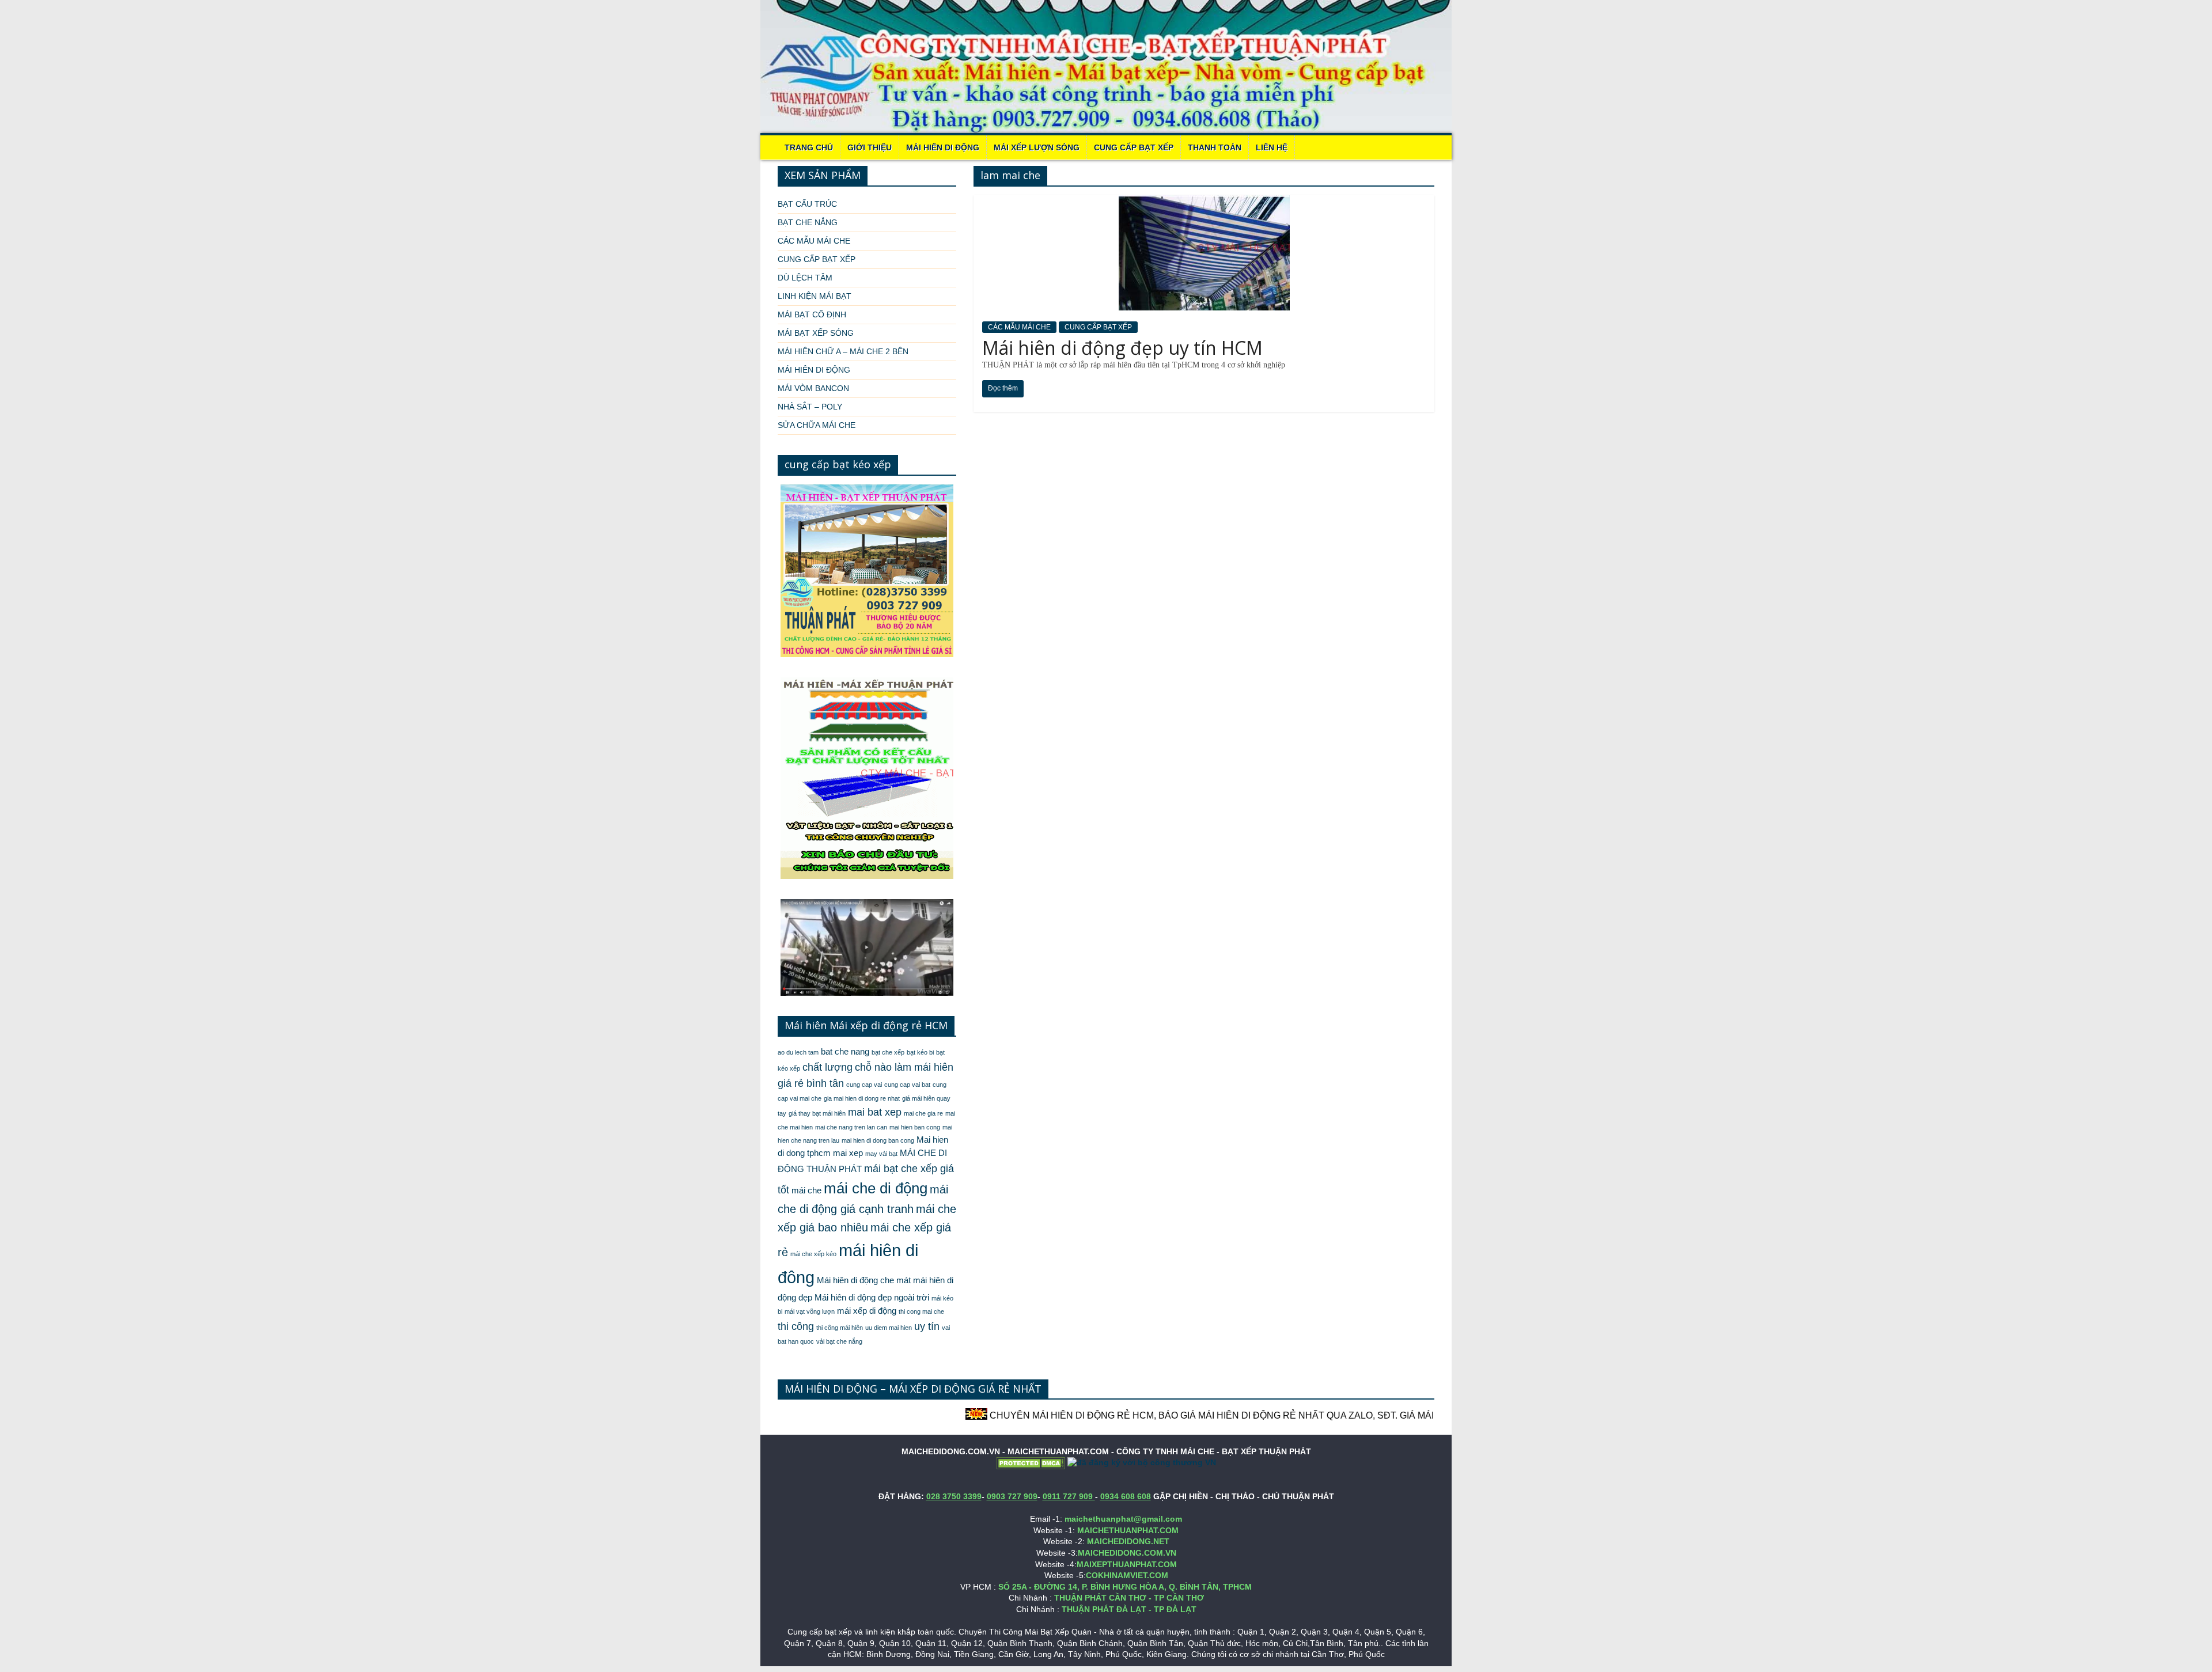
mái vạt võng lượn (810, 1311)
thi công (796, 1326)
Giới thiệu (870, 147)
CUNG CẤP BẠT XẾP (1134, 147)
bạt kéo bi (920, 1052)
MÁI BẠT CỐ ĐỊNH (812, 314)
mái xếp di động (867, 1311)
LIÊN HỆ (1272, 147)
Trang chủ (809, 147)
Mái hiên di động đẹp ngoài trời (872, 1298)
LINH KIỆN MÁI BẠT (815, 296)
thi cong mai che (921, 1311)
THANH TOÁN (1215, 147)
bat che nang (845, 1052)
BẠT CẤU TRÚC (807, 204)
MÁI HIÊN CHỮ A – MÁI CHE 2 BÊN (843, 351)
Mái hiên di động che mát (864, 1280)
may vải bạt (881, 1154)
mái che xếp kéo (813, 1254)
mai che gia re (923, 1113)
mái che (806, 1191)
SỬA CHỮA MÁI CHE (817, 425)
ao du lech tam (798, 1052)
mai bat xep (875, 1112)
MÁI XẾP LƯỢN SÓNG (1037, 147)
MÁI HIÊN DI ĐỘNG (943, 147)
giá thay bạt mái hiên (817, 1113)
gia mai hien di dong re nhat (862, 1098)
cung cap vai (864, 1085)
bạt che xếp (888, 1052)
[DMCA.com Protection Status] (1031, 1462)
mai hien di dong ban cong (878, 1140)
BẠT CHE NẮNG (808, 222)
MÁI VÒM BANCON (813, 388)
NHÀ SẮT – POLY (810, 407)
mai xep (848, 1153)
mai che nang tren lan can (851, 1127)
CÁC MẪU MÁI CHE (1019, 327)
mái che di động (876, 1188)
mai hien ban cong (915, 1127)
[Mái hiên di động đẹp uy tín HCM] (1204, 202)
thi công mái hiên (840, 1328)
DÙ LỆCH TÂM (805, 278)
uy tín (927, 1326)
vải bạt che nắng (839, 1341)
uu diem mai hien (889, 1328)
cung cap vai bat (907, 1085)
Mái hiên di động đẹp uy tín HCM (1122, 348)
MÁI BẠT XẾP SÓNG (816, 333)
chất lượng (827, 1067)
